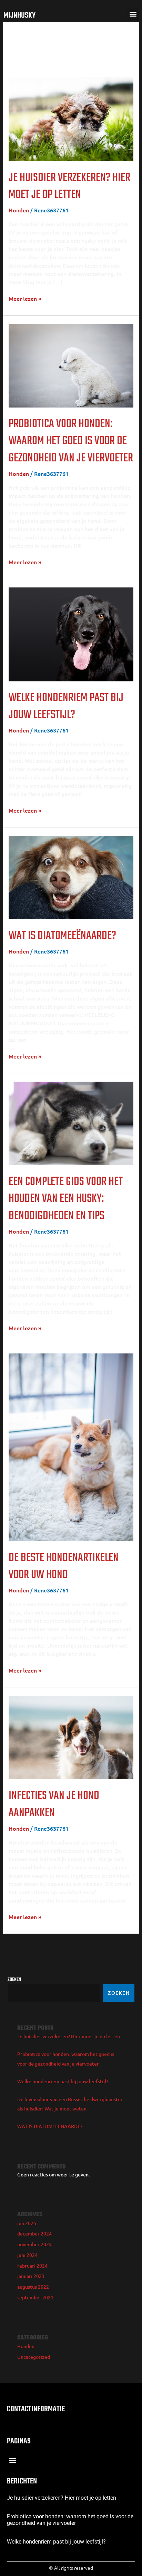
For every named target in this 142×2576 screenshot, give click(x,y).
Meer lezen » (25, 298)
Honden (19, 210)
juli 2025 (27, 2223)
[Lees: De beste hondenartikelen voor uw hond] (71, 1446)
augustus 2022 (33, 2287)
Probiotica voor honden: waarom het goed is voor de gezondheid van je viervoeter (71, 441)
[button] (133, 14)
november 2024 (34, 2244)
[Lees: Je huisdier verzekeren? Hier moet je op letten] (71, 118)
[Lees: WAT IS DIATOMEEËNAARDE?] (71, 877)
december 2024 (34, 2234)
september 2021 (35, 2297)
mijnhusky (19, 16)
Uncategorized (34, 2357)
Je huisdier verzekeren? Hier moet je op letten (69, 186)
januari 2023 (31, 2276)
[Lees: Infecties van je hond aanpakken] (71, 1736)
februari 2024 (32, 2266)
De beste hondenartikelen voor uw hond (64, 1566)
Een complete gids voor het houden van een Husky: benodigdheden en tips (66, 1199)
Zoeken (14, 1980)
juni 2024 (27, 2255)
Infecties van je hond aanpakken (54, 1804)
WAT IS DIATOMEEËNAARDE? (62, 936)
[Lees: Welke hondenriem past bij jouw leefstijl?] (71, 633)
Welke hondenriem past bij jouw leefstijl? (66, 706)
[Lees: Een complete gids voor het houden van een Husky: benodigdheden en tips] (71, 1122)
